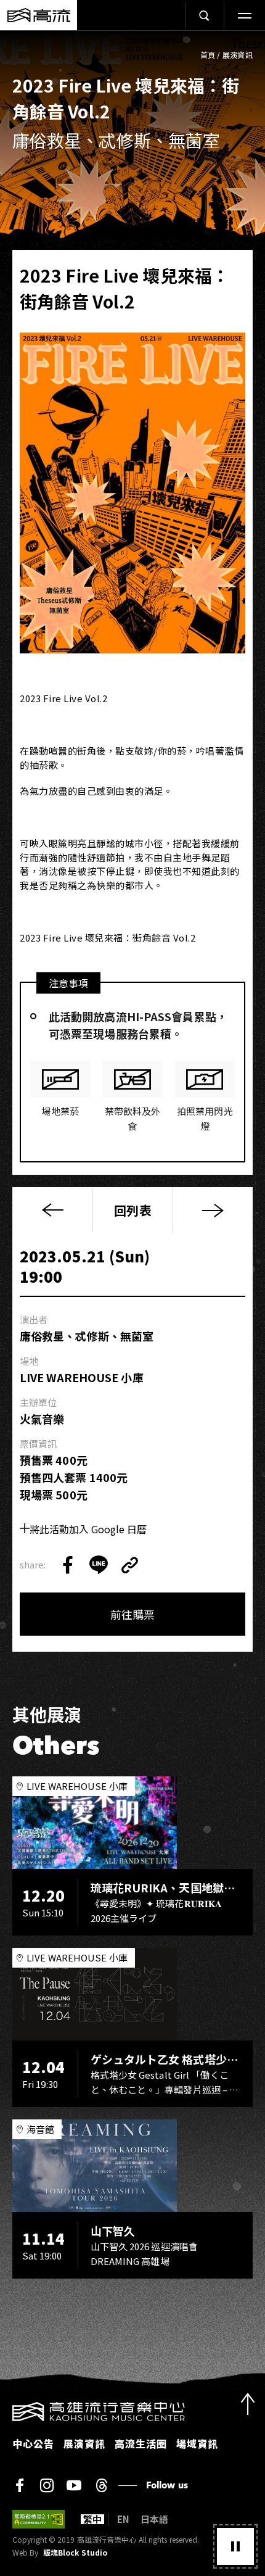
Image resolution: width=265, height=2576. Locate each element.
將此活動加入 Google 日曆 (88, 1529)
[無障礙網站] (39, 2519)
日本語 (154, 2519)
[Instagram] (47, 2485)
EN (123, 2519)
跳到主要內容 (132, 43)
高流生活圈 (141, 2443)
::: (4, 2409)
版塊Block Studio (75, 2553)
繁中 (92, 2519)
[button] (235, 2546)
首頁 (208, 55)
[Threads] (101, 2485)
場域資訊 (197, 2443)
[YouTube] (74, 2485)
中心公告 (33, 2443)
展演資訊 (238, 55)
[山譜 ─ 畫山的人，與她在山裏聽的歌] (213, 1210)
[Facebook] (20, 2485)
